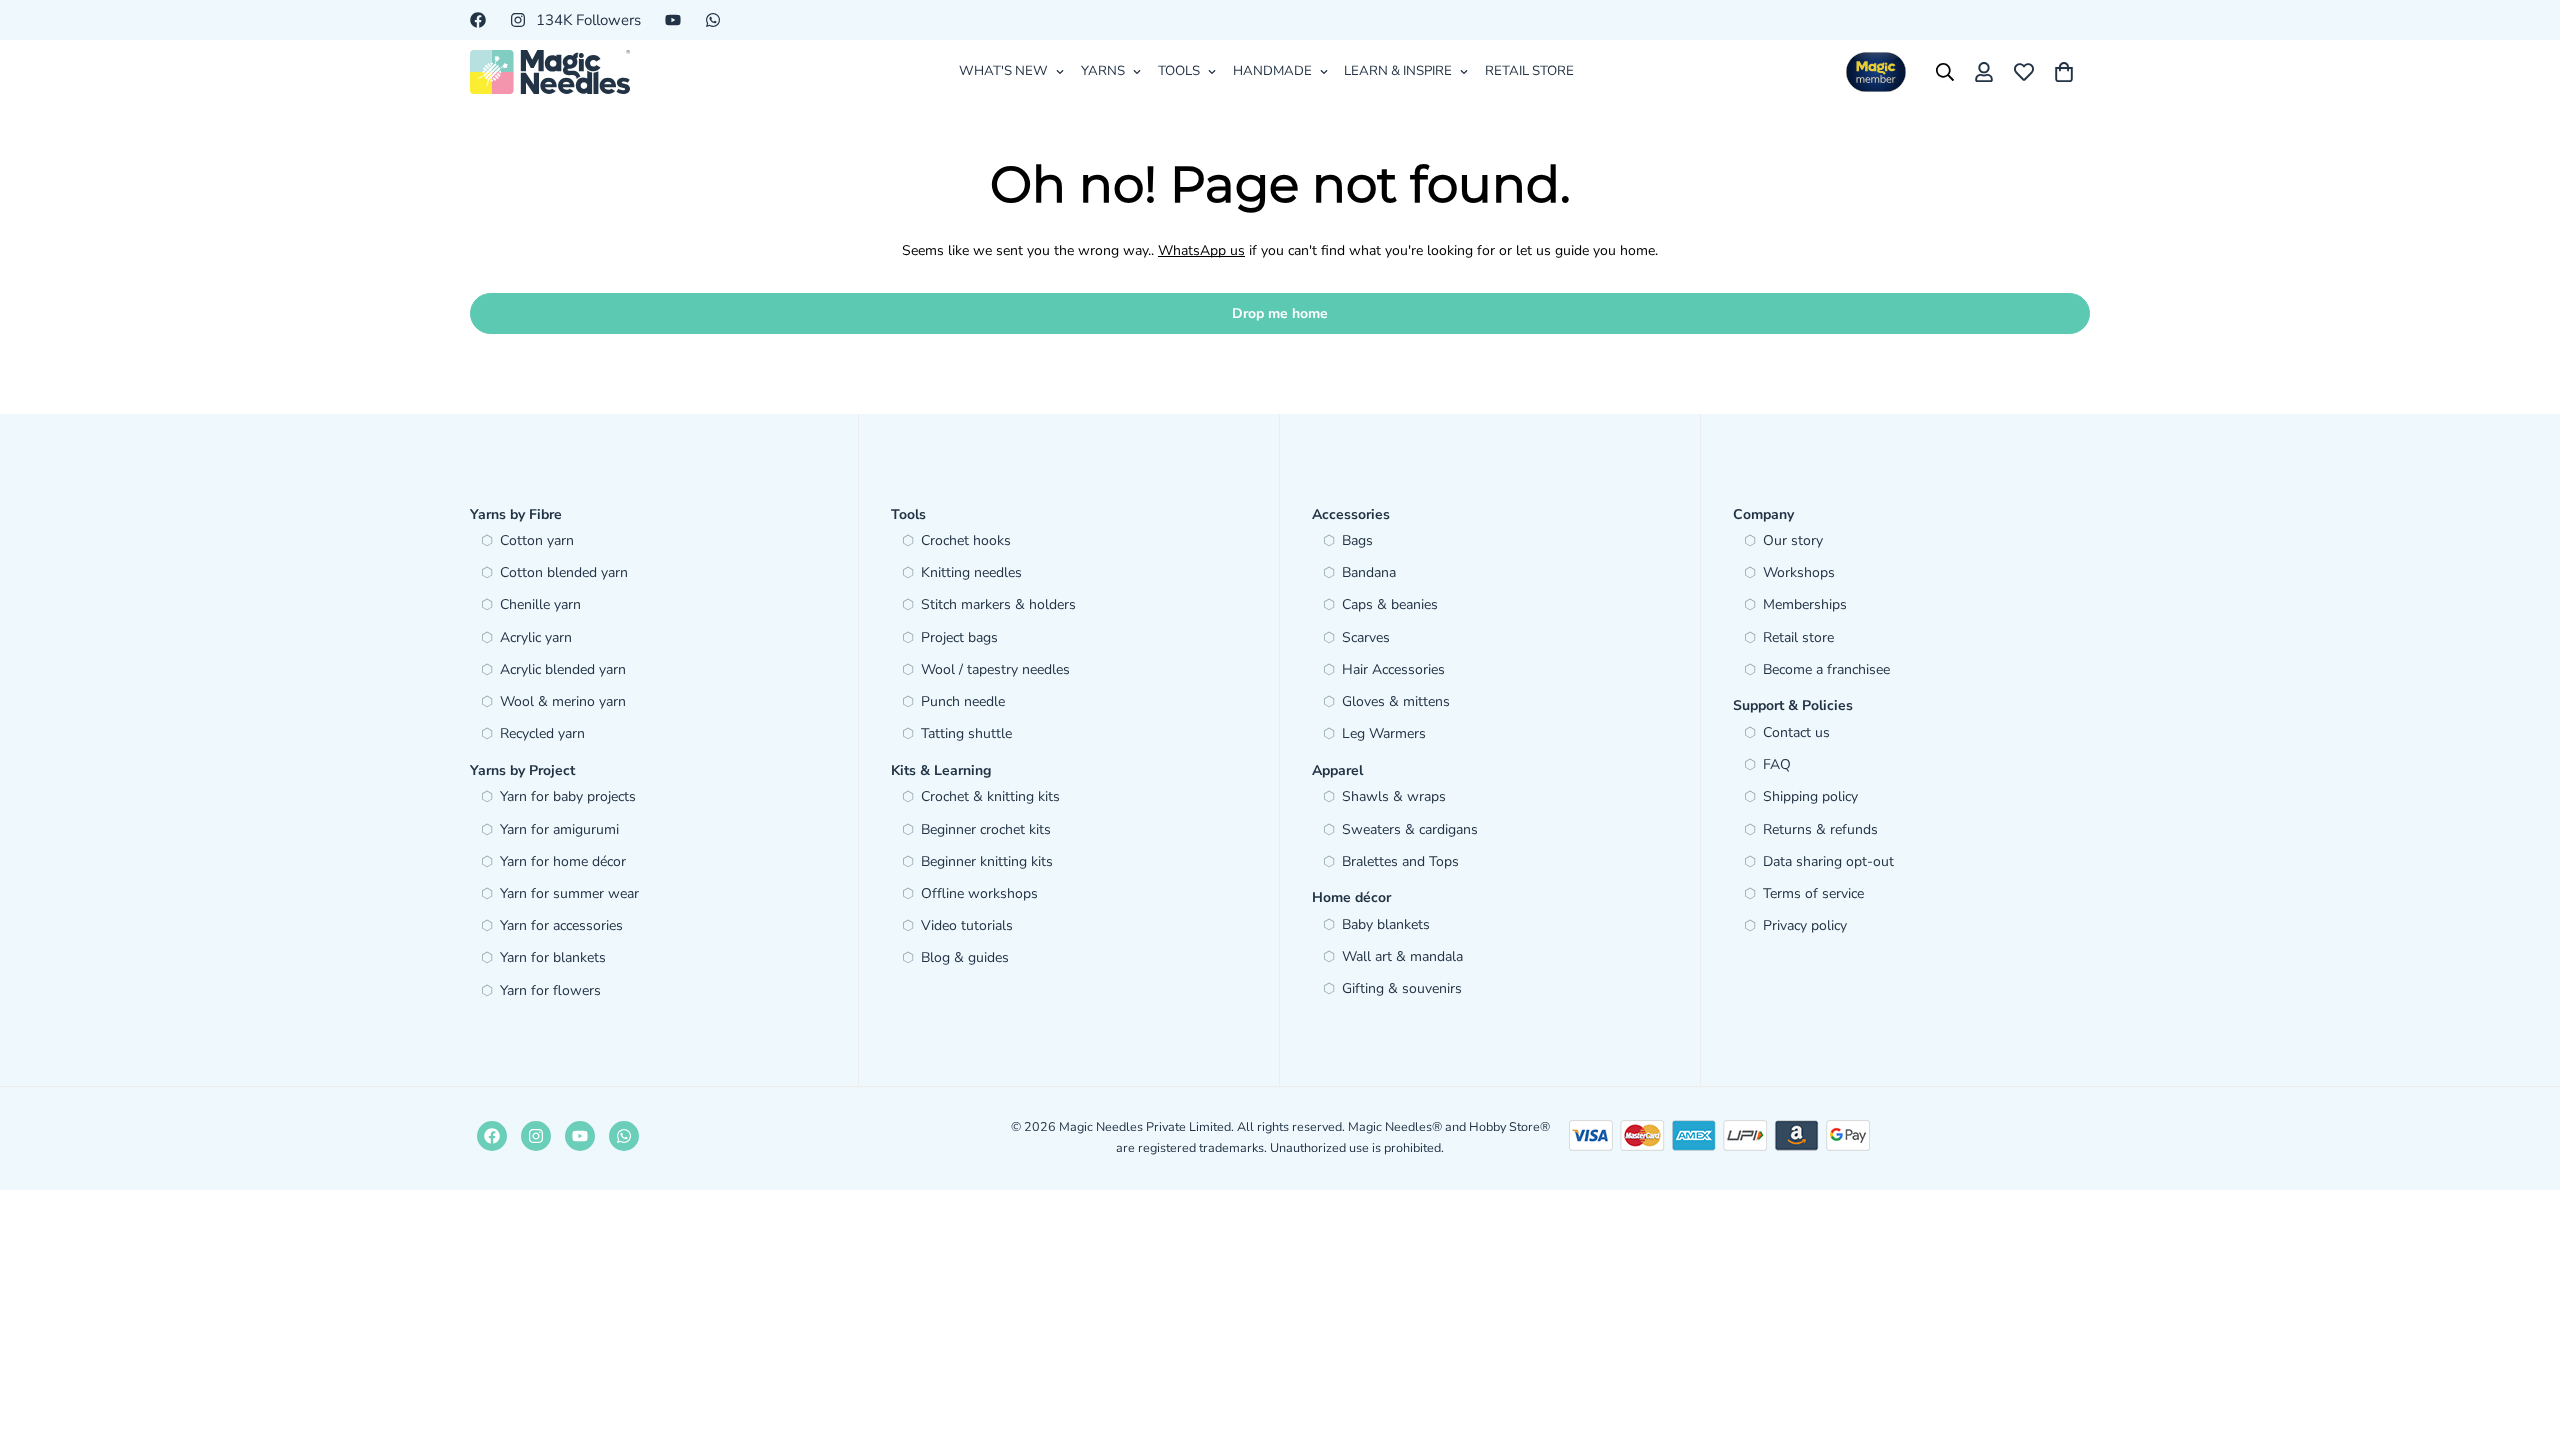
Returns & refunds (1820, 829)
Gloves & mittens (1396, 701)
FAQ (1777, 764)
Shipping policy (1810, 796)
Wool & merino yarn (563, 701)
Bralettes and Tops (1400, 861)
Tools (1179, 71)
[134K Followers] (536, 1136)
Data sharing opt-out (1828, 861)
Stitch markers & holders (998, 604)
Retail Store (1529, 71)
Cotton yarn (537, 540)
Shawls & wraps (1394, 796)
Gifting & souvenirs (1402, 988)
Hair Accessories (1393, 669)
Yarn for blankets (553, 957)
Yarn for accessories (561, 925)
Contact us (1796, 732)
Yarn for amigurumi (559, 829)
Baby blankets (1386, 924)
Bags (1357, 540)
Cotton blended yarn (564, 572)
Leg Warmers (1384, 733)
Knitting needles (971, 572)
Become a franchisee (1826, 669)
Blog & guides (965, 957)
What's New (1003, 71)
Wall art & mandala (1402, 956)
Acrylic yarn (536, 637)
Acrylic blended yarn (563, 669)
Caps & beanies (1390, 604)
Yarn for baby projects (568, 796)
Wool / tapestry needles (995, 669)
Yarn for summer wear (569, 893)
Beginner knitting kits (987, 861)
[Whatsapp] (713, 20)
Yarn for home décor (563, 861)
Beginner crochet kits (986, 829)
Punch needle (963, 701)
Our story (1793, 540)
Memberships (1805, 604)
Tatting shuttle (966, 733)
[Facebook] (478, 20)
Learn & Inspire (1398, 71)
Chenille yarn (540, 604)
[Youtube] (673, 20)
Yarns (1103, 71)
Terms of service (1813, 893)
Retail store (1798, 637)
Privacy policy (1805, 925)
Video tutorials (967, 925)
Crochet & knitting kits (990, 796)
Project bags (959, 637)
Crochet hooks (966, 540)
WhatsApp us (1201, 250)
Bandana (1369, 572)
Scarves (1366, 637)
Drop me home (1280, 313)
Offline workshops (979, 893)
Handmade (1272, 71)
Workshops (1799, 572)
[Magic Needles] (550, 72)
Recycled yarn (542, 733)
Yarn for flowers (550, 990)
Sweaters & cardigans (1410, 829)
